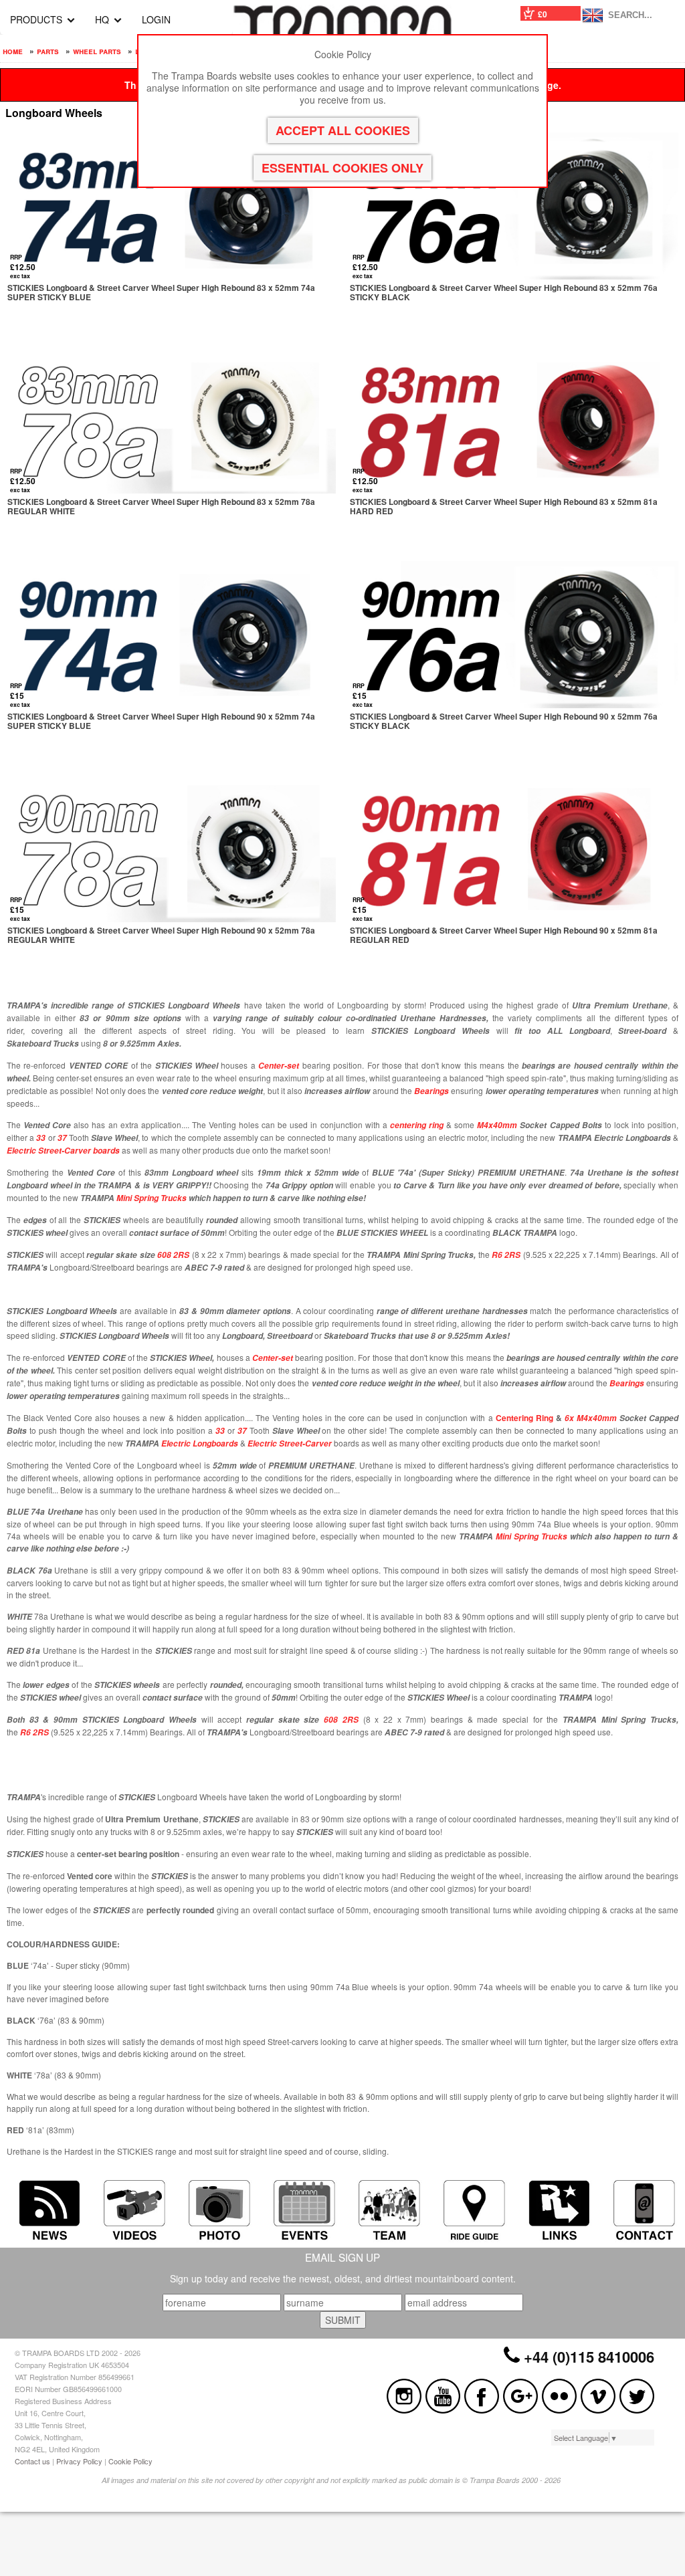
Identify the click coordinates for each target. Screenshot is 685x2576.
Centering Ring (524, 1418)
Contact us (32, 2461)
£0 (543, 14)
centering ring (417, 1125)
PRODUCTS (36, 19)
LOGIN (156, 19)
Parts (48, 51)
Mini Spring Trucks (152, 1198)
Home (13, 51)
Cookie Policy (130, 2461)
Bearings (627, 1383)
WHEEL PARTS (97, 51)
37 (62, 1138)
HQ (102, 19)
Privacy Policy (79, 2461)
